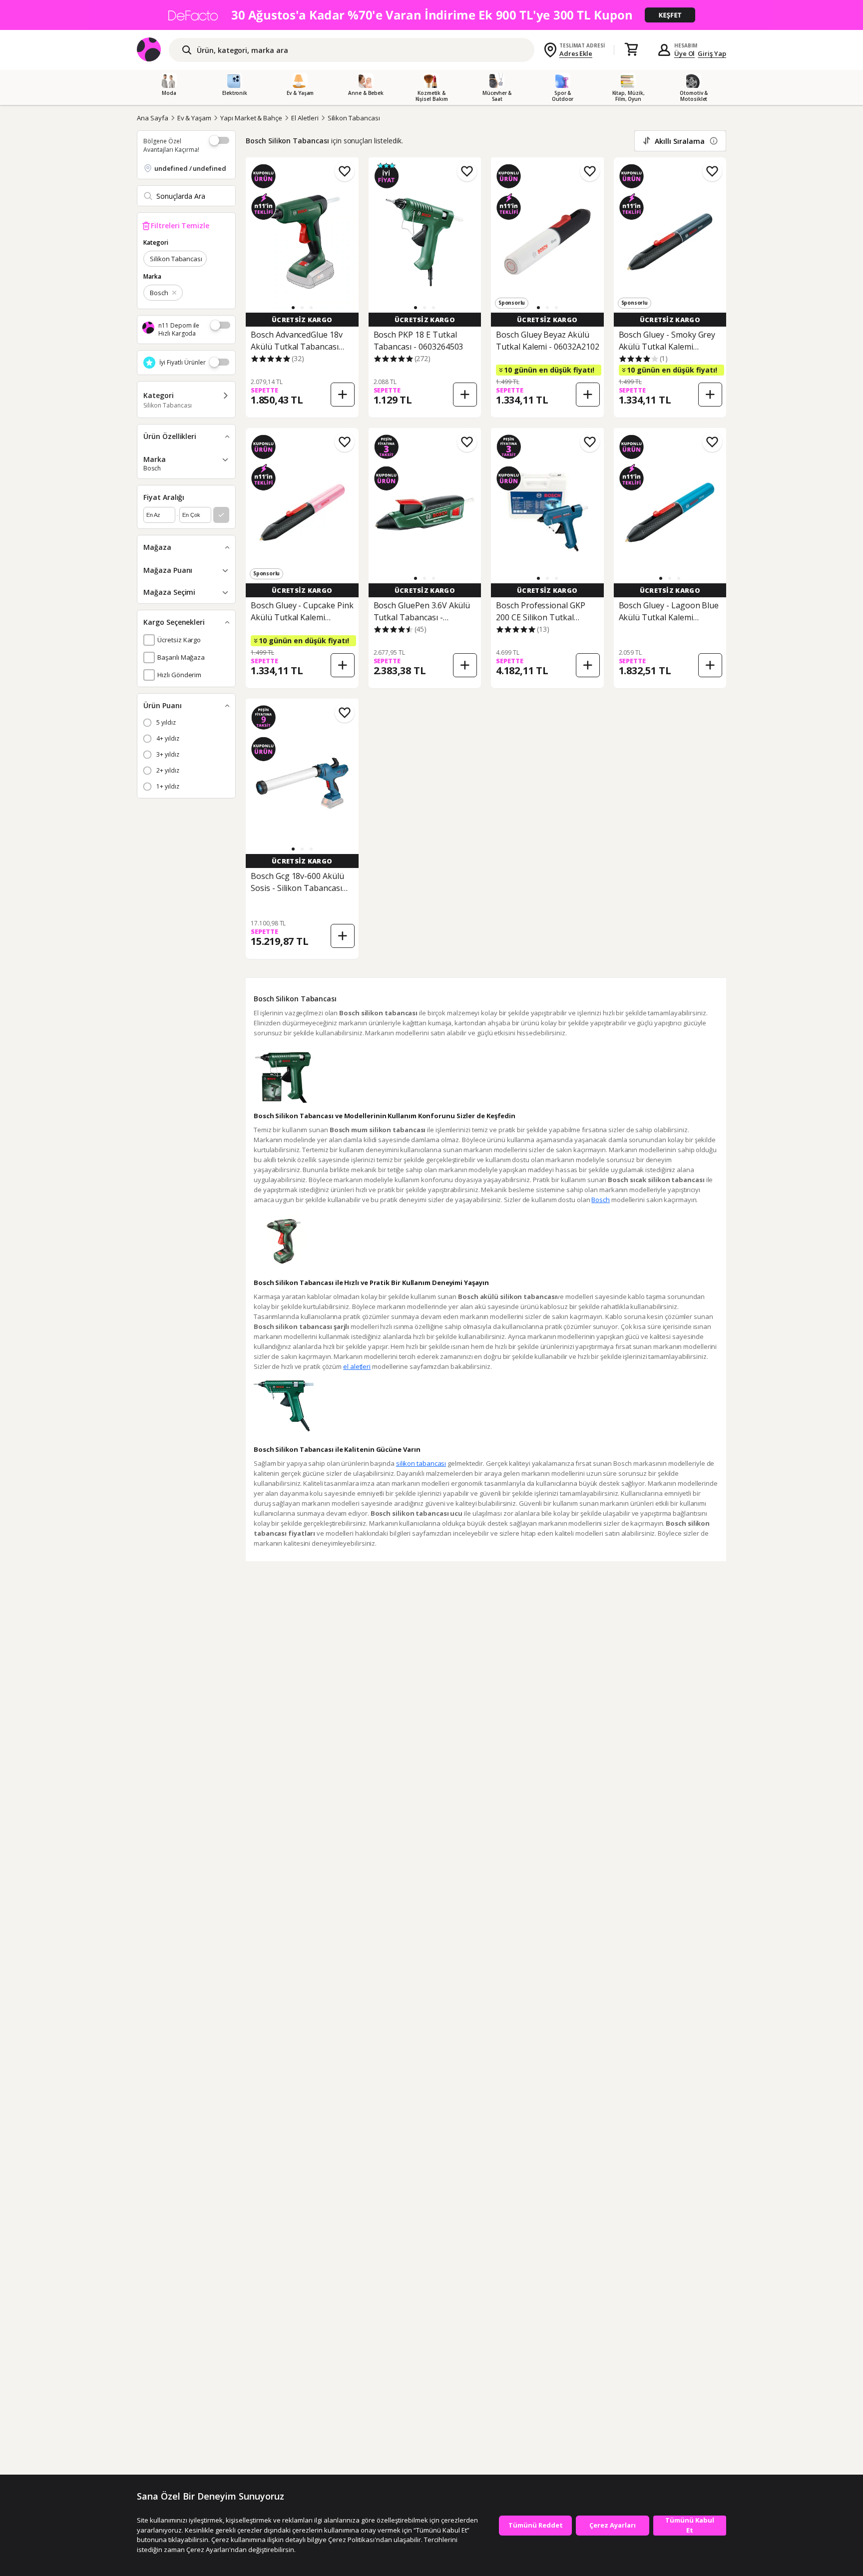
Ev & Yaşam (195, 118)
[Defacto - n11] (431, 15)
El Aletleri (305, 118)
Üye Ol (685, 53)
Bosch (601, 1200)
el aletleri (357, 1366)
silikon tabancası (421, 1463)
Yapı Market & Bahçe (251, 118)
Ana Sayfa (153, 118)
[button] (293, 308)
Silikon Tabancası (354, 118)
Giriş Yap (712, 53)
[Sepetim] (631, 50)
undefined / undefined (190, 168)
